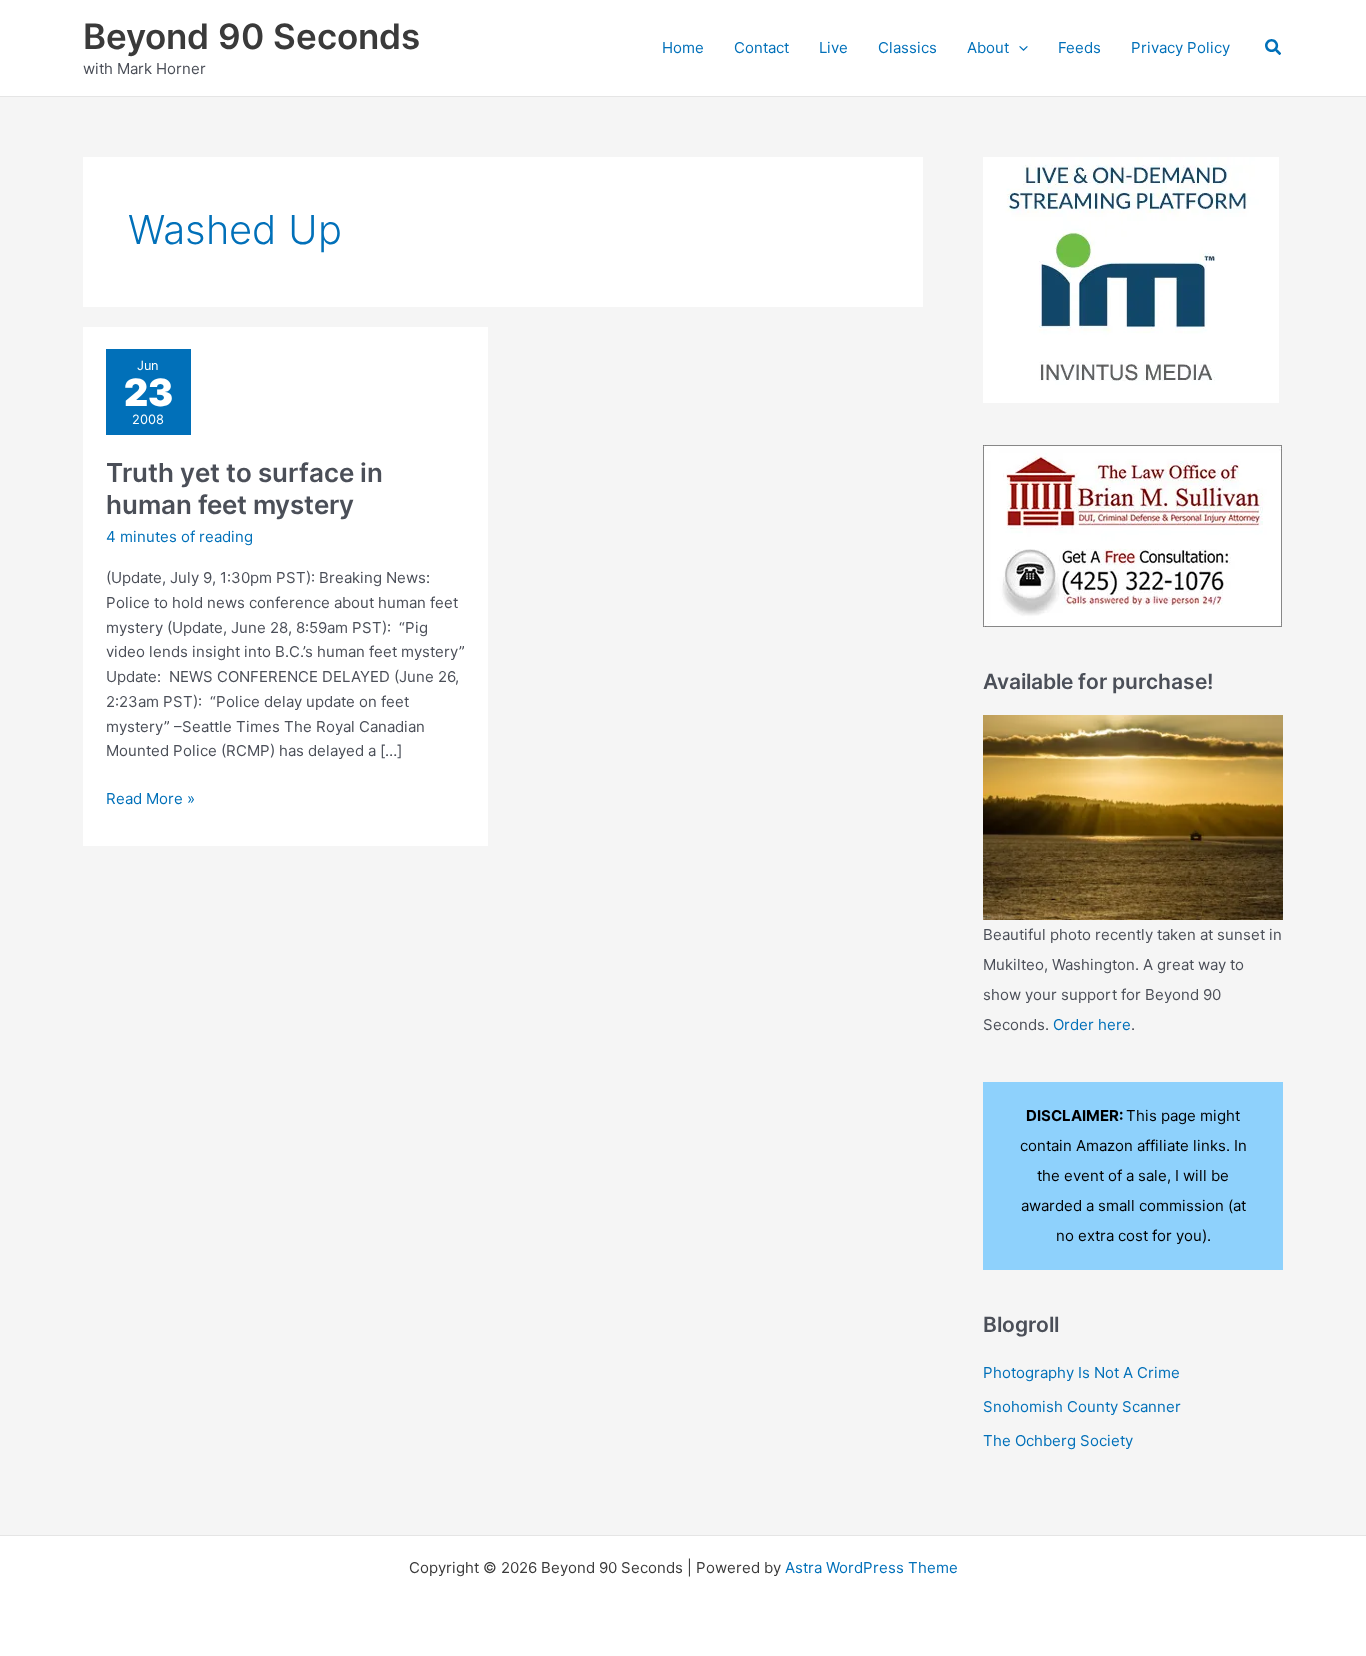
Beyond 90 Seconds (251, 36)
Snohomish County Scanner (1082, 1406)
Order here (1092, 1024)
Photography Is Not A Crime (1081, 1372)
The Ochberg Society (1058, 1440)
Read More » (150, 800)
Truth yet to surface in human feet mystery (244, 488)
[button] (1018, 48)
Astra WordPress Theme (871, 1567)
